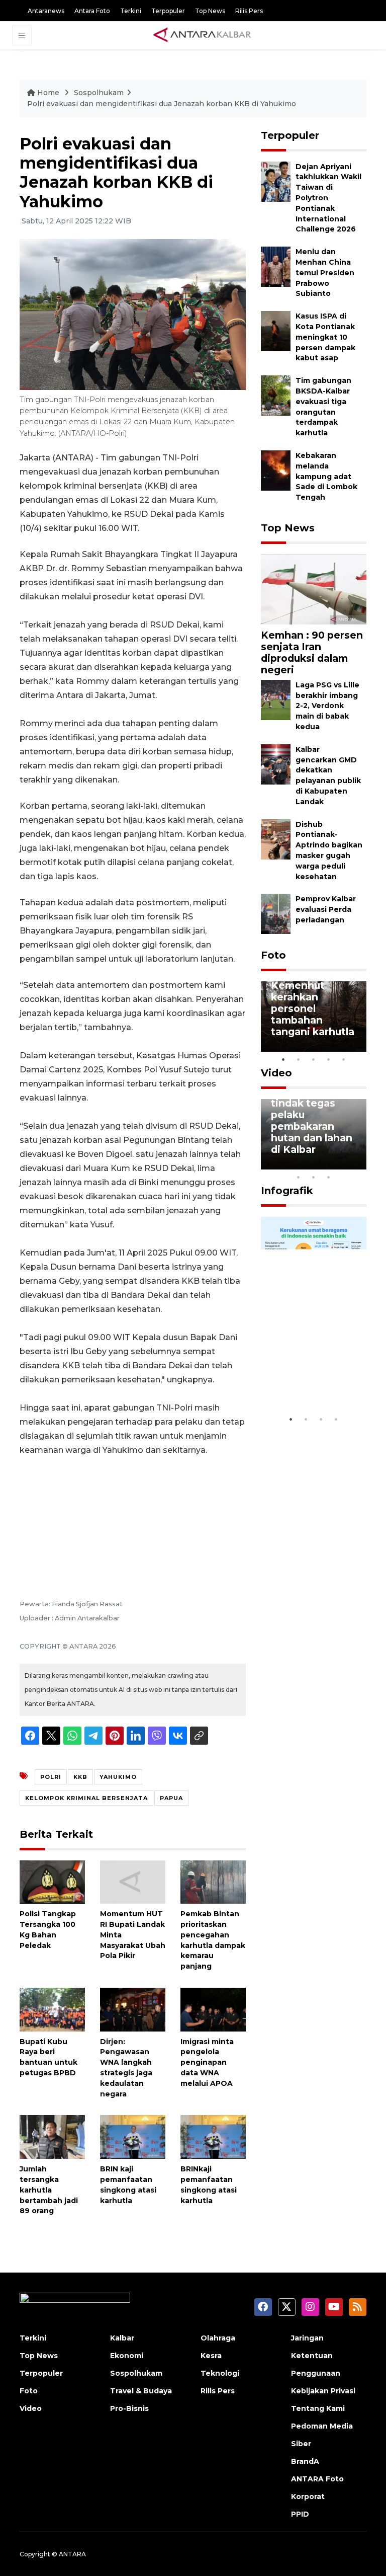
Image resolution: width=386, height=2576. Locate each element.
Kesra (211, 2356)
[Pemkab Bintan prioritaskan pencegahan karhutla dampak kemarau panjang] (213, 1881)
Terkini (131, 11)
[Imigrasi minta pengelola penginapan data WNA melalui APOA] (213, 2009)
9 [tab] (314, 1177)
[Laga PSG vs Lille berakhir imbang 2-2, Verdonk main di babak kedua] (276, 699)
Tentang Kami (318, 2408)
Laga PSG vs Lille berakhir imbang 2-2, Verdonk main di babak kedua (327, 706)
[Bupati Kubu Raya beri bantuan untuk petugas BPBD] (52, 2009)
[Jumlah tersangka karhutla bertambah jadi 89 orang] (52, 2136)
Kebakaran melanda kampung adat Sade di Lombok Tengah (326, 476)
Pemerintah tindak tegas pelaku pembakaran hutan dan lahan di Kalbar (312, 1120)
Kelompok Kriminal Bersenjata (86, 1798)
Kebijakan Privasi (323, 2391)
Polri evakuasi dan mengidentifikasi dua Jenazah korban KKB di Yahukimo (162, 104)
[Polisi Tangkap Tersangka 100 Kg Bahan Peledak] (52, 1881)
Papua (171, 1798)
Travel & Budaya (141, 2391)
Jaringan (307, 2338)
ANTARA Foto (317, 2479)
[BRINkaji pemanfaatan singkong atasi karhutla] (213, 2136)
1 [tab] (283, 1059)
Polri (51, 1777)
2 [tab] (299, 1059)
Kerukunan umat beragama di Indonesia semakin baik (313, 1373)
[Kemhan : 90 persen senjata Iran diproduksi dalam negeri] (314, 589)
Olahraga (218, 2338)
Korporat (308, 2496)
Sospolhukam (99, 93)
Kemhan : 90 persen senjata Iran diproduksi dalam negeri (312, 652)
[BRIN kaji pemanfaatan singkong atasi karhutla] (133, 2136)
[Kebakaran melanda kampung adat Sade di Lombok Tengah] (276, 470)
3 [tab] (314, 1059)
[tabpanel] (314, 1017)
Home (48, 93)
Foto (273, 955)
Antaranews (46, 11)
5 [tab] (344, 1059)
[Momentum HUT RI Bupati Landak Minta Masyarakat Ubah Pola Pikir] (133, 1881)
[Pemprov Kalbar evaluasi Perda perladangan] (276, 914)
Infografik (287, 1191)
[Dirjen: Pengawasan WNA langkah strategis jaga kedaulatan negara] (133, 2009)
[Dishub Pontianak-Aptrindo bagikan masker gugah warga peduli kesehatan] (276, 839)
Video (276, 1073)
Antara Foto (92, 11)
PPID (300, 2514)
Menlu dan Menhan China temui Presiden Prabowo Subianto (325, 272)
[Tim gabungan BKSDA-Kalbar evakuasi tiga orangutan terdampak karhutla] (276, 395)
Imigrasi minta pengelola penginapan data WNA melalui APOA (207, 2062)
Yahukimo (118, 1777)
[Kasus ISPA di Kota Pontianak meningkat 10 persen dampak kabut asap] (276, 330)
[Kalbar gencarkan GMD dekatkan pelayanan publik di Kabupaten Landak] (276, 764)
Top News (210, 11)
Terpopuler (168, 11)
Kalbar (122, 2338)
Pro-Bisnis (129, 2408)
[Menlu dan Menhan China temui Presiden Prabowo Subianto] (276, 266)
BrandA (305, 2461)
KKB (80, 1777)
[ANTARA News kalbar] (203, 35)
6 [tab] (344, 1164)
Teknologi (220, 2373)
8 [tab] (299, 1177)
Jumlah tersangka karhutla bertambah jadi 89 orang (49, 2190)
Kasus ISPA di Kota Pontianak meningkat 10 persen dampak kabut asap (325, 337)
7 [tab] (359, 1164)
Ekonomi (127, 2356)
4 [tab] (329, 1059)
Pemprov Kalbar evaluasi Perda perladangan (326, 909)
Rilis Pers (249, 11)
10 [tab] (329, 1177)
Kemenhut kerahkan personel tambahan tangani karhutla (313, 1008)
